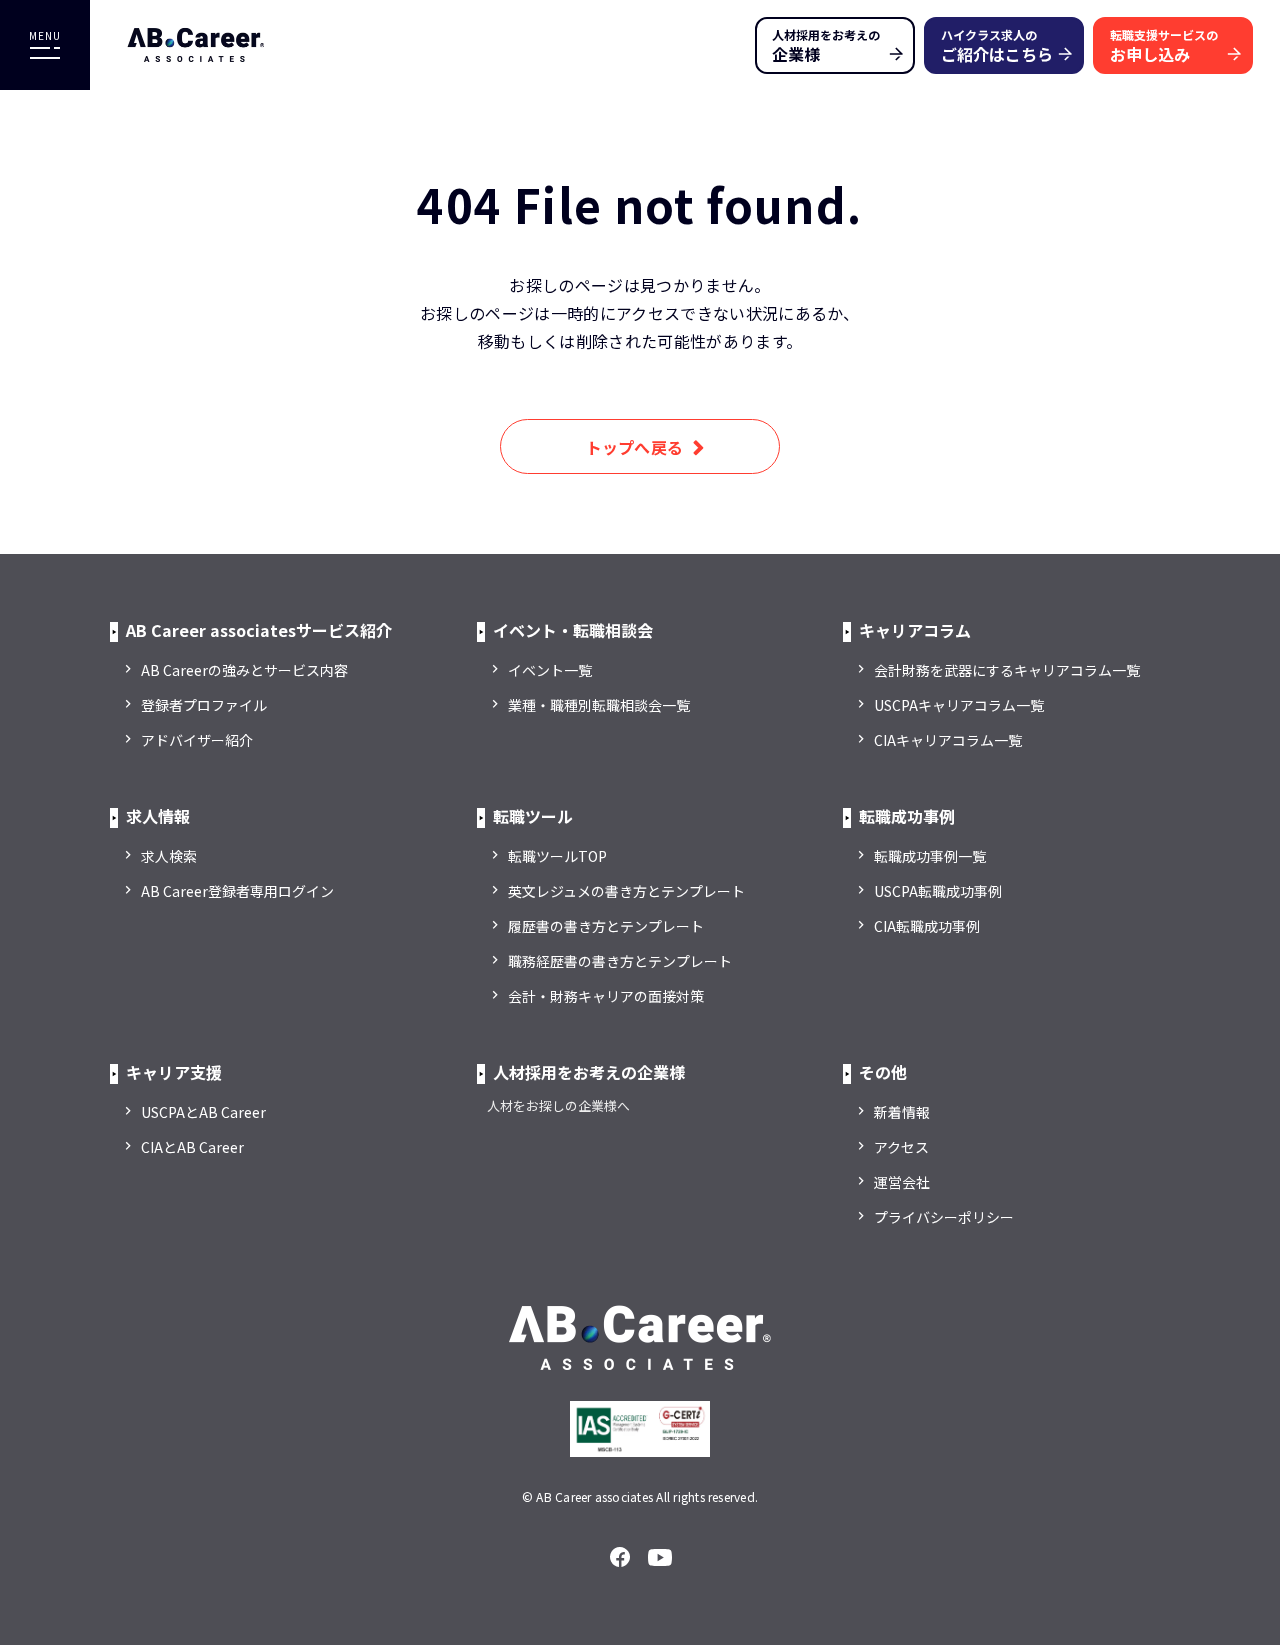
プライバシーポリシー (944, 1217)
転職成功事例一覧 (930, 856)
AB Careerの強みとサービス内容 (244, 670)
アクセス (901, 1147)
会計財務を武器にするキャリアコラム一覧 (1007, 670)
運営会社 (902, 1182)
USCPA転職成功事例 (938, 891)
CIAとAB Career (192, 1147)
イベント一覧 (550, 670)
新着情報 (902, 1112)
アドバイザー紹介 (197, 740)
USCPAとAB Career (203, 1112)
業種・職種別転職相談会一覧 (599, 705)
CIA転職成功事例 (927, 926)
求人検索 (169, 856)
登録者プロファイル (204, 705)
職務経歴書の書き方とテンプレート (620, 961)
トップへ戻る (635, 447)
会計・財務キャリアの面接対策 (606, 996)
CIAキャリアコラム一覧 (948, 740)
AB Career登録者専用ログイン (237, 891)
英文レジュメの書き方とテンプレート (626, 891)
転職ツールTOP (557, 856)
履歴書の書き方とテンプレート (606, 926)
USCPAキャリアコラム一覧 (959, 705)
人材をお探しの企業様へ (558, 1105)
